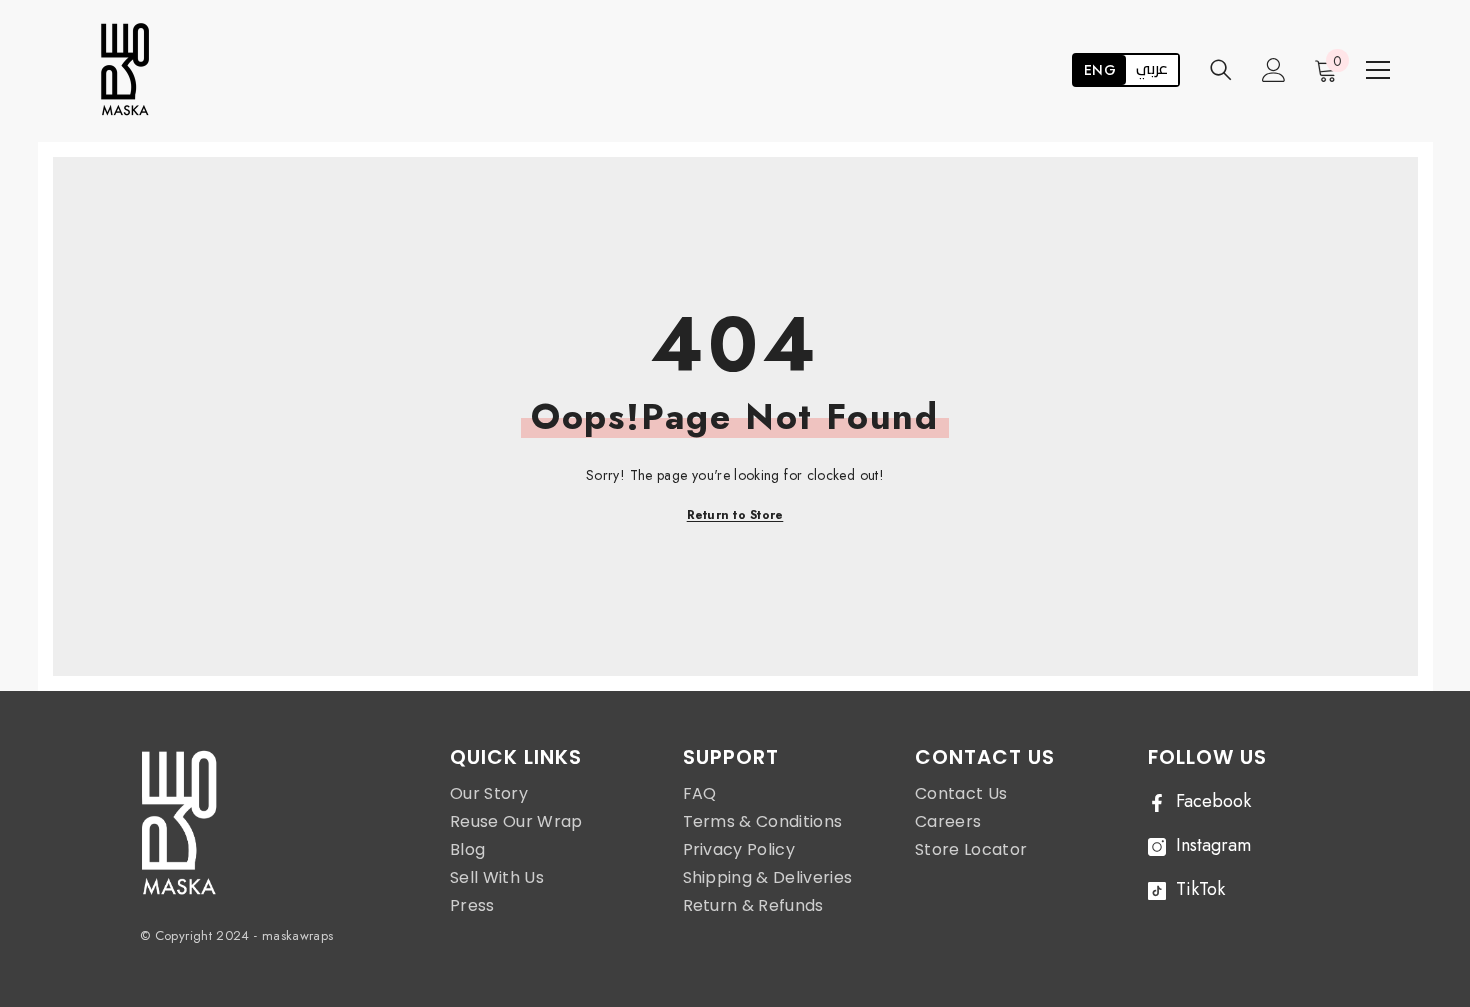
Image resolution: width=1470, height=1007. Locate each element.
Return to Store (735, 515)
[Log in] (1274, 70)
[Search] (1221, 69)
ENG (1100, 70)
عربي (1152, 70)
